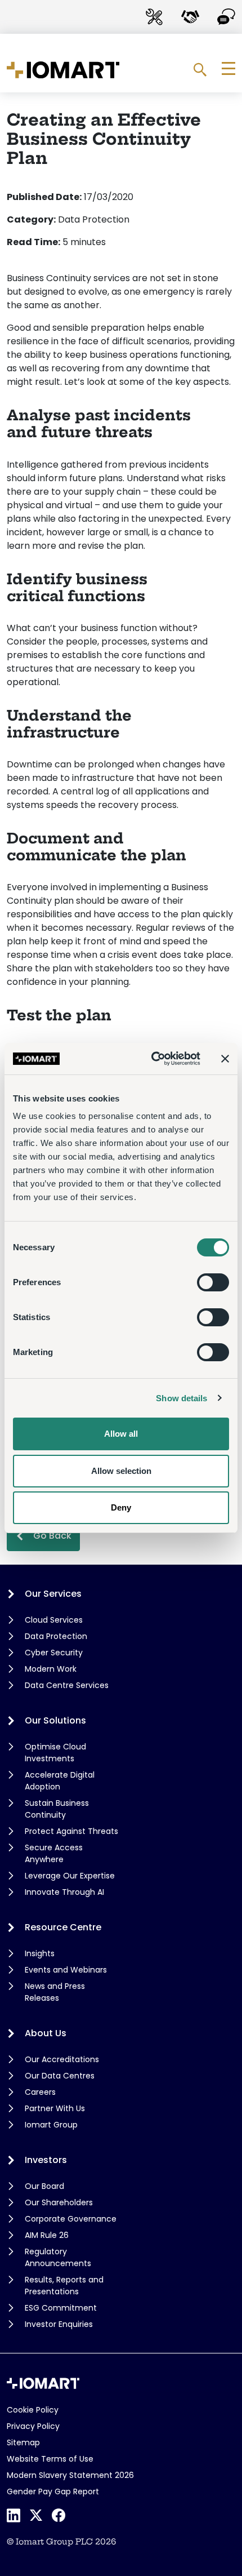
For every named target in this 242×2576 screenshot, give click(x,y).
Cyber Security (54, 1653)
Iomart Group (51, 2125)
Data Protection (56, 1636)
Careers (40, 2092)
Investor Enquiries (59, 2324)
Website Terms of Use (50, 2459)
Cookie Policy (33, 2410)
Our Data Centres (60, 2076)
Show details (181, 1398)
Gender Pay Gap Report (53, 2491)
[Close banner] (225, 1059)
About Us (46, 2033)
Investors (46, 2160)
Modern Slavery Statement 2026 (70, 2475)
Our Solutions (55, 1720)
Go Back (52, 1536)
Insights (40, 1953)
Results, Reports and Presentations (64, 2286)
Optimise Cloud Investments (55, 1753)
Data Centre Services (67, 1685)
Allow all (121, 1434)
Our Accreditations (62, 2059)
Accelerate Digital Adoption (60, 1781)
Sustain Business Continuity (57, 1809)
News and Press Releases (55, 1992)
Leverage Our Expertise (70, 1876)
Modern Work (51, 1669)
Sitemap (23, 2442)
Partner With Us (55, 2108)
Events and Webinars (66, 1970)
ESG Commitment (61, 2308)
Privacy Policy (33, 2426)
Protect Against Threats (71, 1831)
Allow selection (121, 1471)
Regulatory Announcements (58, 2257)
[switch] (213, 1282)
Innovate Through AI (64, 1892)
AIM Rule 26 (47, 2235)
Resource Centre (63, 1927)
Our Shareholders (59, 2202)
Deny (121, 1507)
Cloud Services (54, 1620)
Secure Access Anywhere (54, 1853)
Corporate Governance (71, 2219)
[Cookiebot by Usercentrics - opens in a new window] (152, 1059)
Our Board (44, 2186)
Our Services (53, 1594)
